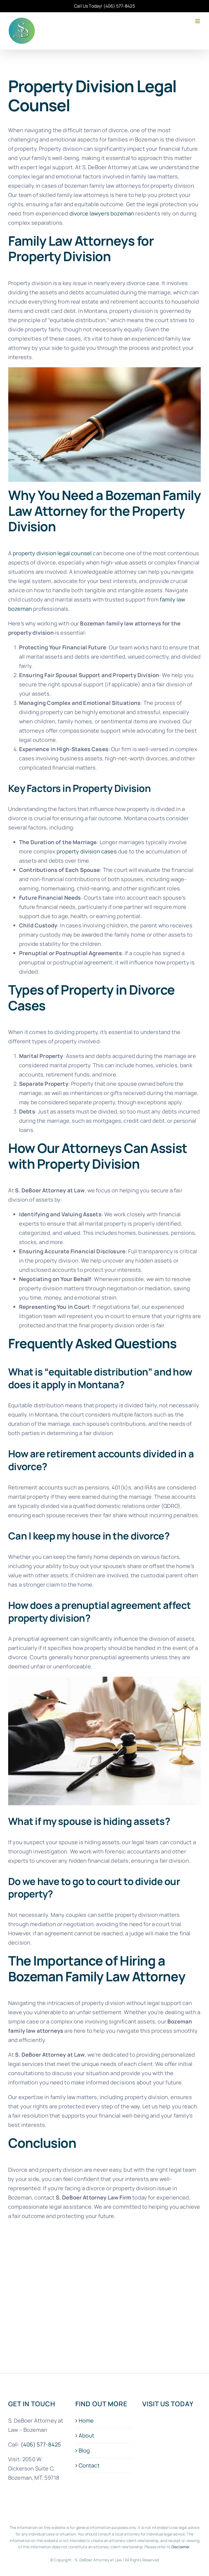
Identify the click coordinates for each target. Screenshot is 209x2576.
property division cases (87, 851)
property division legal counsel (52, 553)
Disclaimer (181, 2547)
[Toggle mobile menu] (198, 21)
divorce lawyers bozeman (102, 213)
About (87, 2435)
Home (86, 2421)
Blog (84, 2450)
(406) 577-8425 (119, 6)
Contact (89, 2465)
